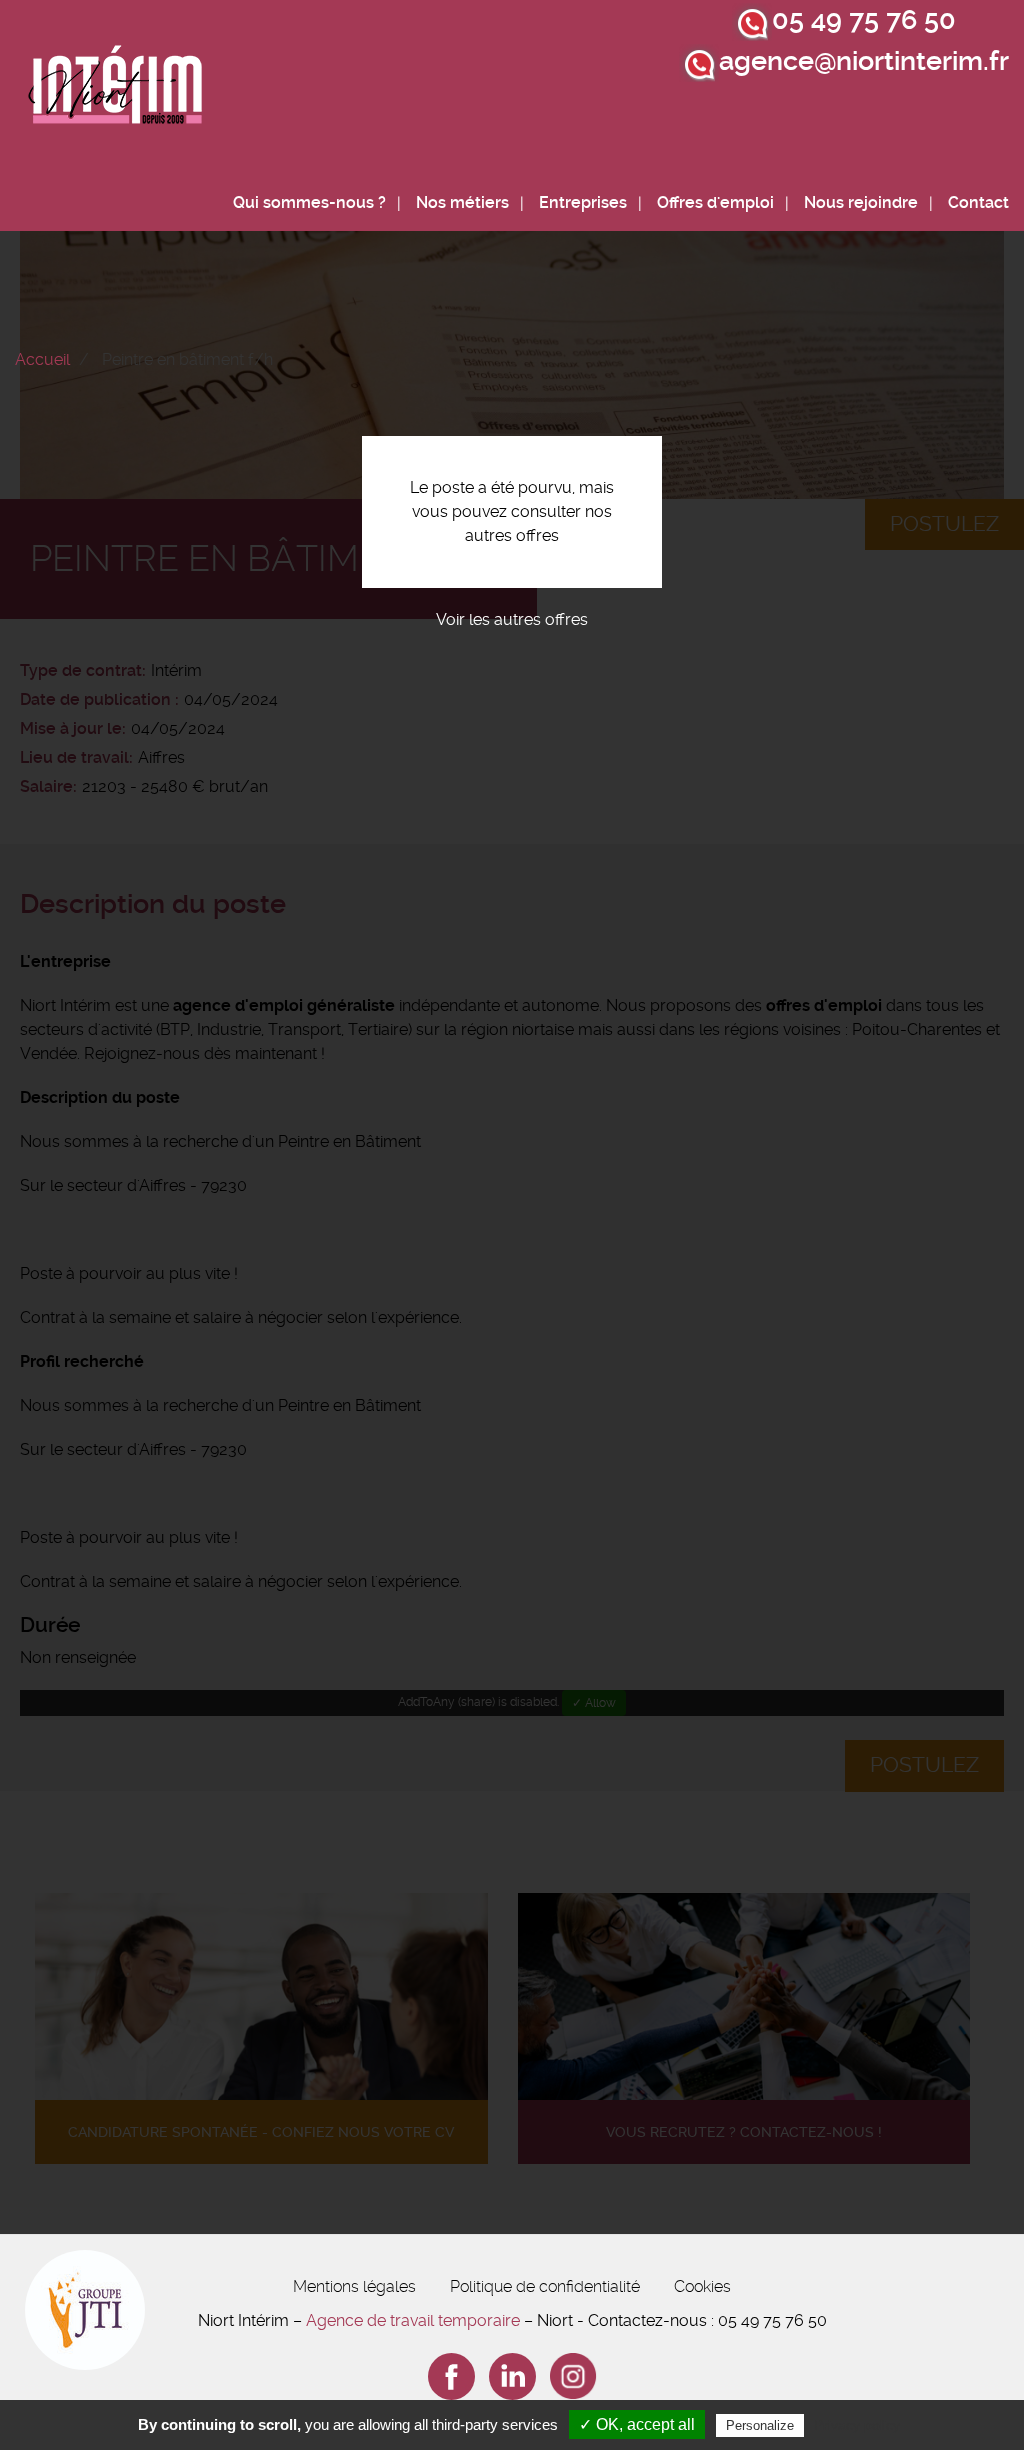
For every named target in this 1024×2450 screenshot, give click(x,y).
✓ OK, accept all (637, 2424)
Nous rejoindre (861, 202)
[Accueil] (116, 90)
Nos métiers (462, 202)
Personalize (760, 2425)
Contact (978, 202)
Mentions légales (354, 2286)
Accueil (42, 359)
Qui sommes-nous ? (309, 202)
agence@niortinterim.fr (864, 61)
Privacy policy (857, 2425)
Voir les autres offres (512, 619)
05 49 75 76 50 (864, 20)
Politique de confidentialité (545, 2286)
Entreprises (583, 202)
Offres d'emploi (715, 202)
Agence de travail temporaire (413, 2320)
